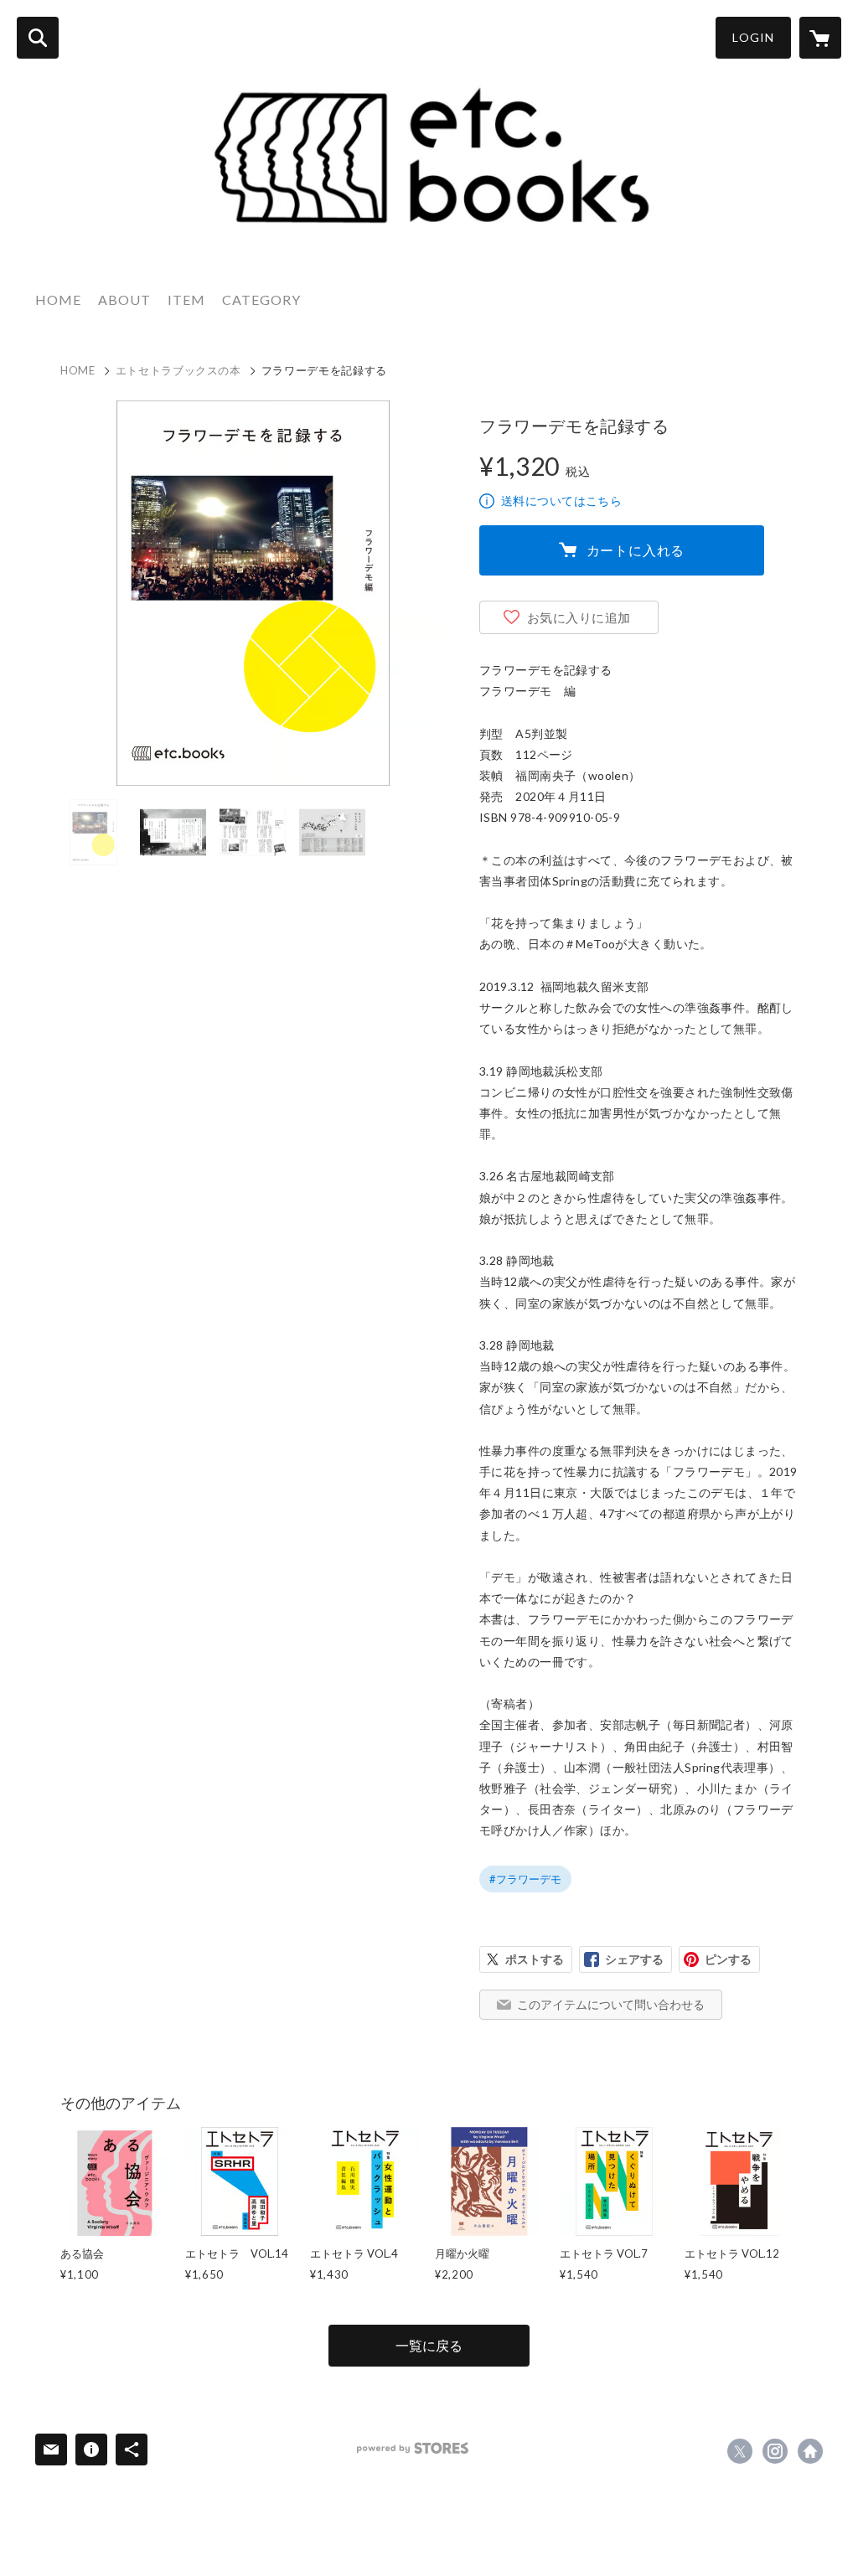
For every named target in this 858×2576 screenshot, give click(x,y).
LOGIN (753, 37)
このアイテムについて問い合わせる (611, 2004)
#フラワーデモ (525, 1879)
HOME (58, 299)
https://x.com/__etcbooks (740, 2451)
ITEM (186, 299)
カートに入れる (636, 550)
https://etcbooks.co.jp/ (810, 2451)
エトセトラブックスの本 (178, 370)
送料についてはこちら (561, 501)
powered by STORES (413, 2448)
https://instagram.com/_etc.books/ (775, 2451)
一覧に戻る (429, 2345)
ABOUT (124, 299)
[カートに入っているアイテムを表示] (820, 38)
